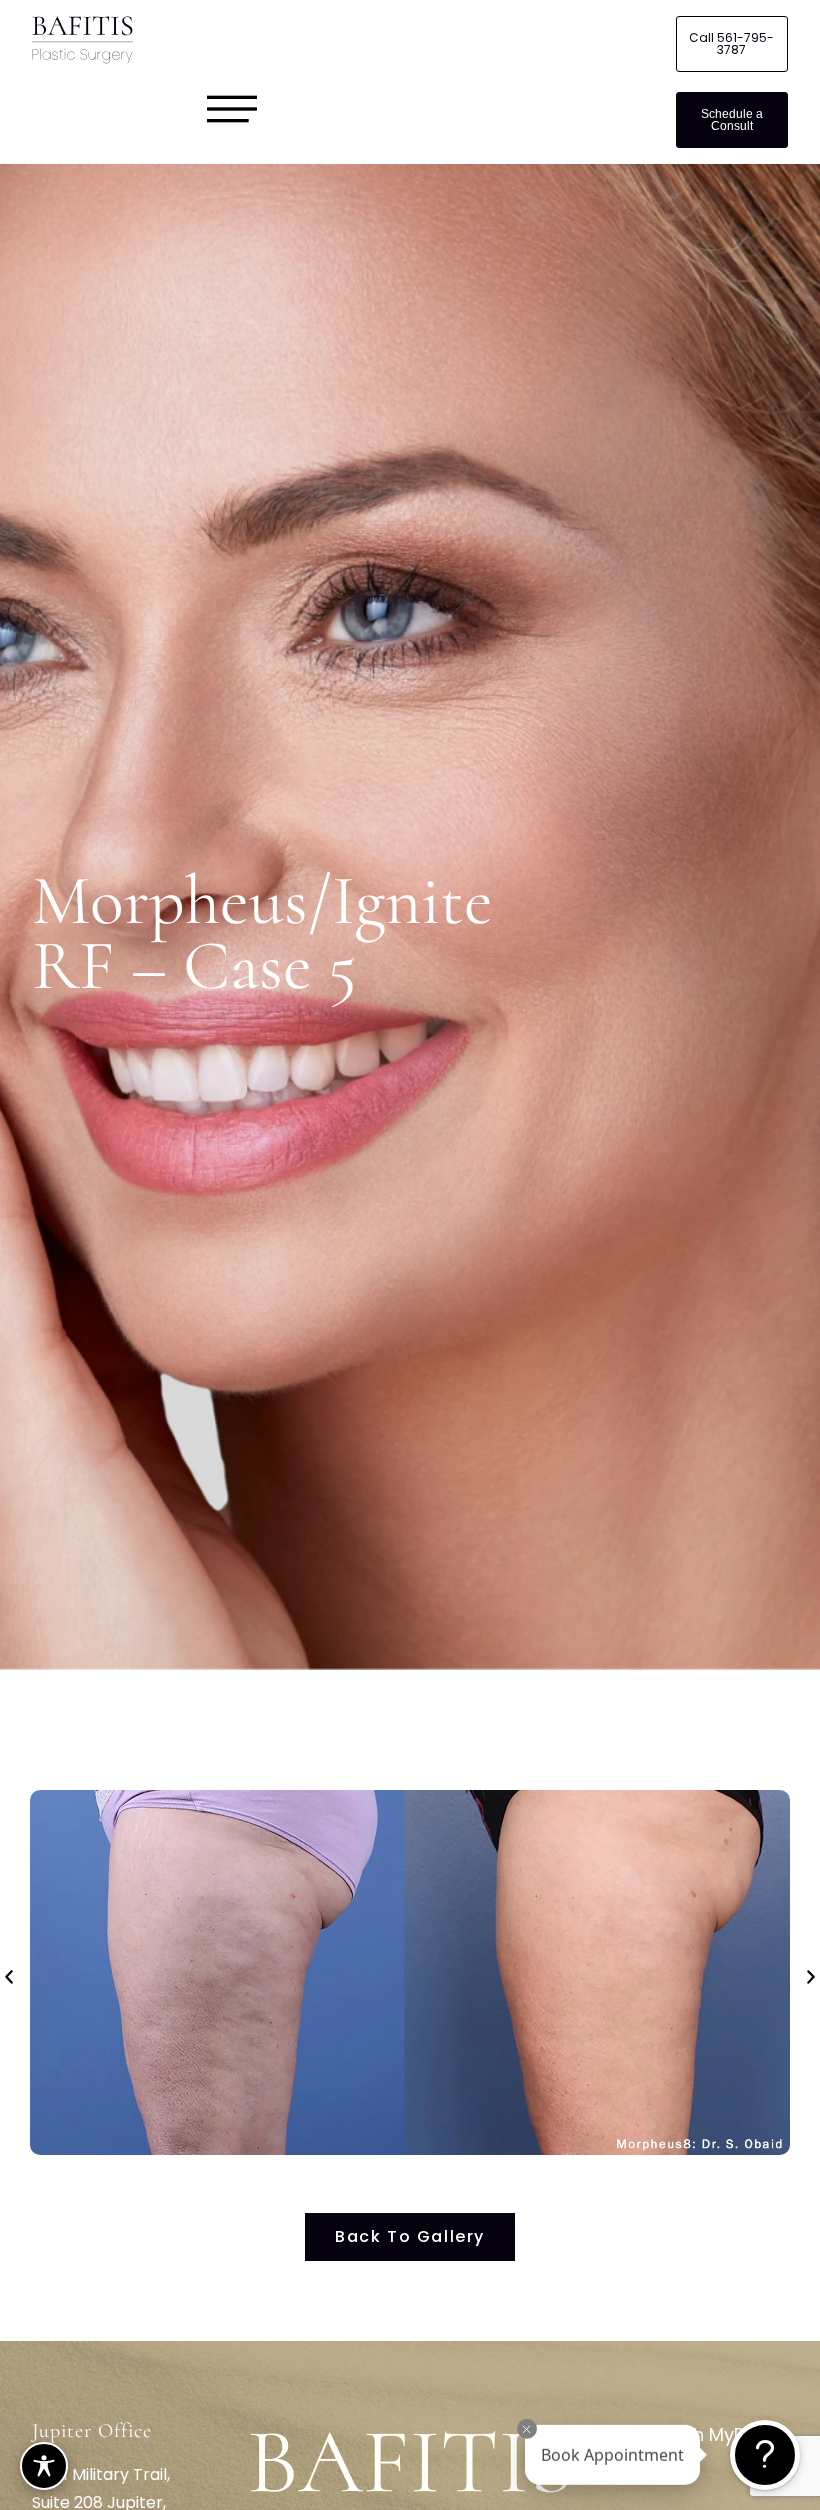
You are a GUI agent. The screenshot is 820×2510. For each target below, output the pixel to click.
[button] (9, 1977)
